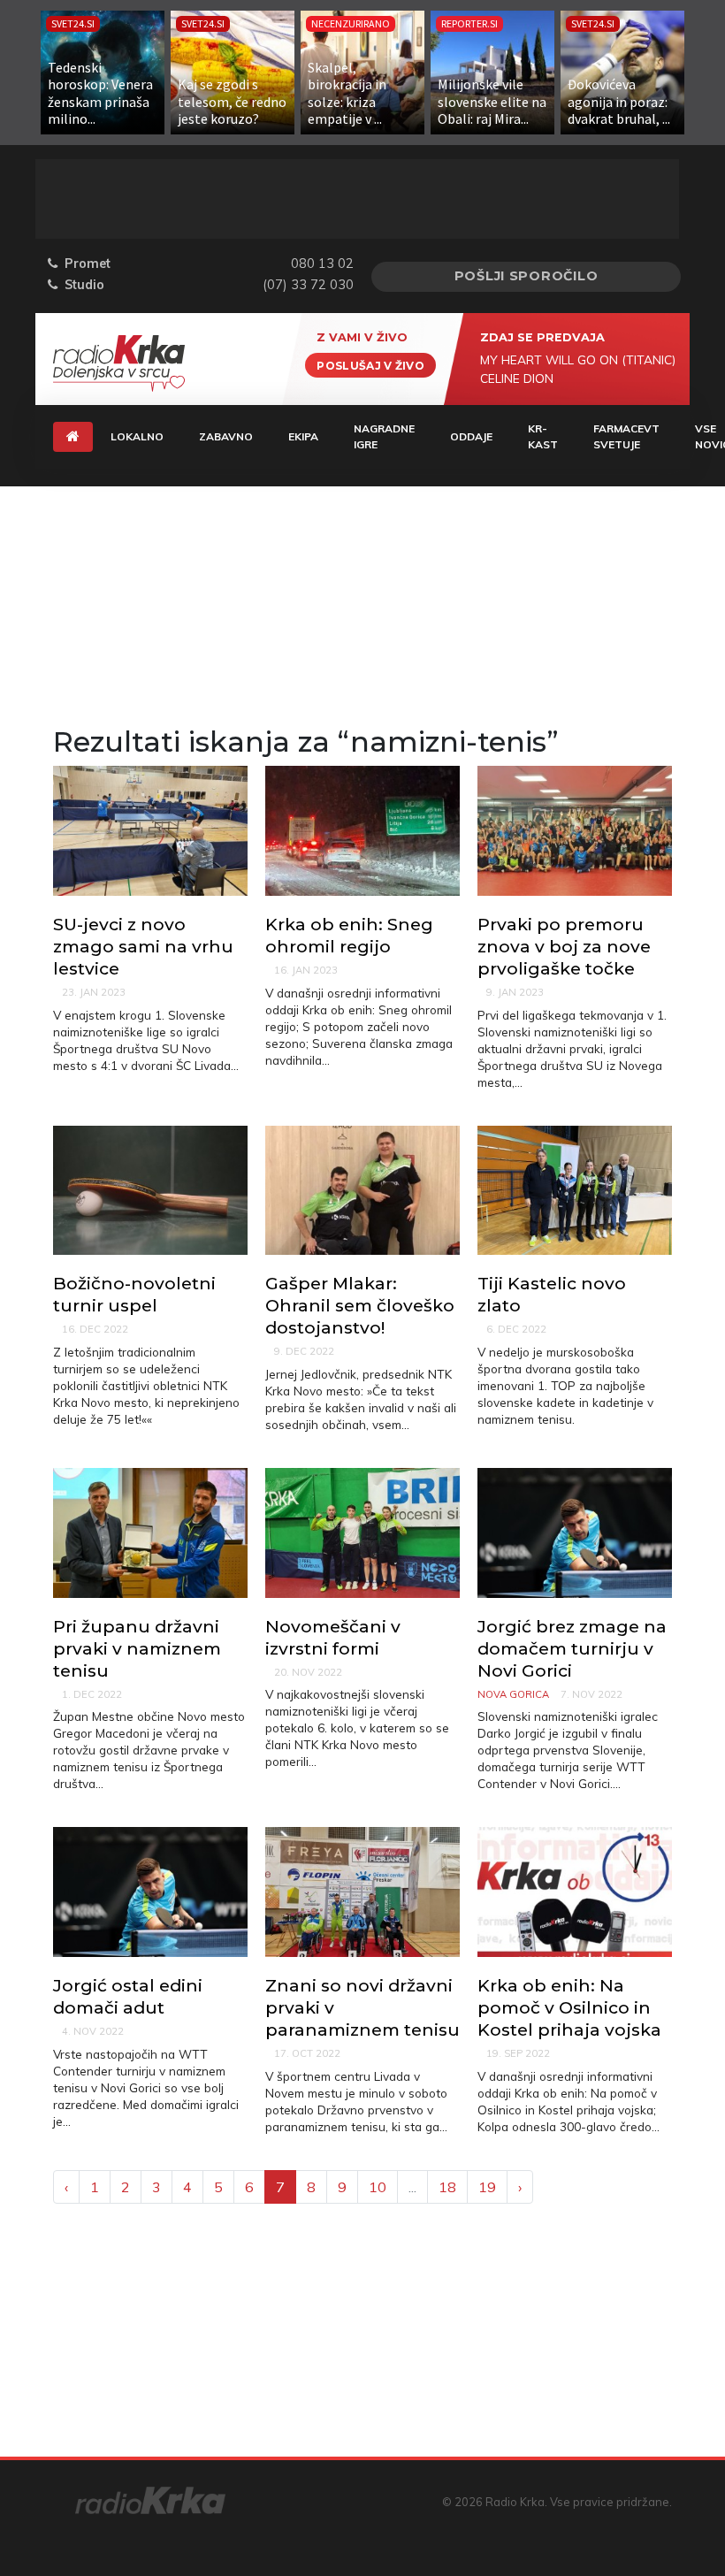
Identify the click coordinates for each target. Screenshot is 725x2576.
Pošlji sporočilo (527, 276)
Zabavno (226, 436)
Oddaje (471, 436)
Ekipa (303, 436)
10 (378, 2187)
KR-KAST (543, 436)
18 (447, 2187)
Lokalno (137, 436)
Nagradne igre (384, 436)
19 (487, 2187)
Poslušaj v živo (370, 365)
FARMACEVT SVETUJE (626, 436)
